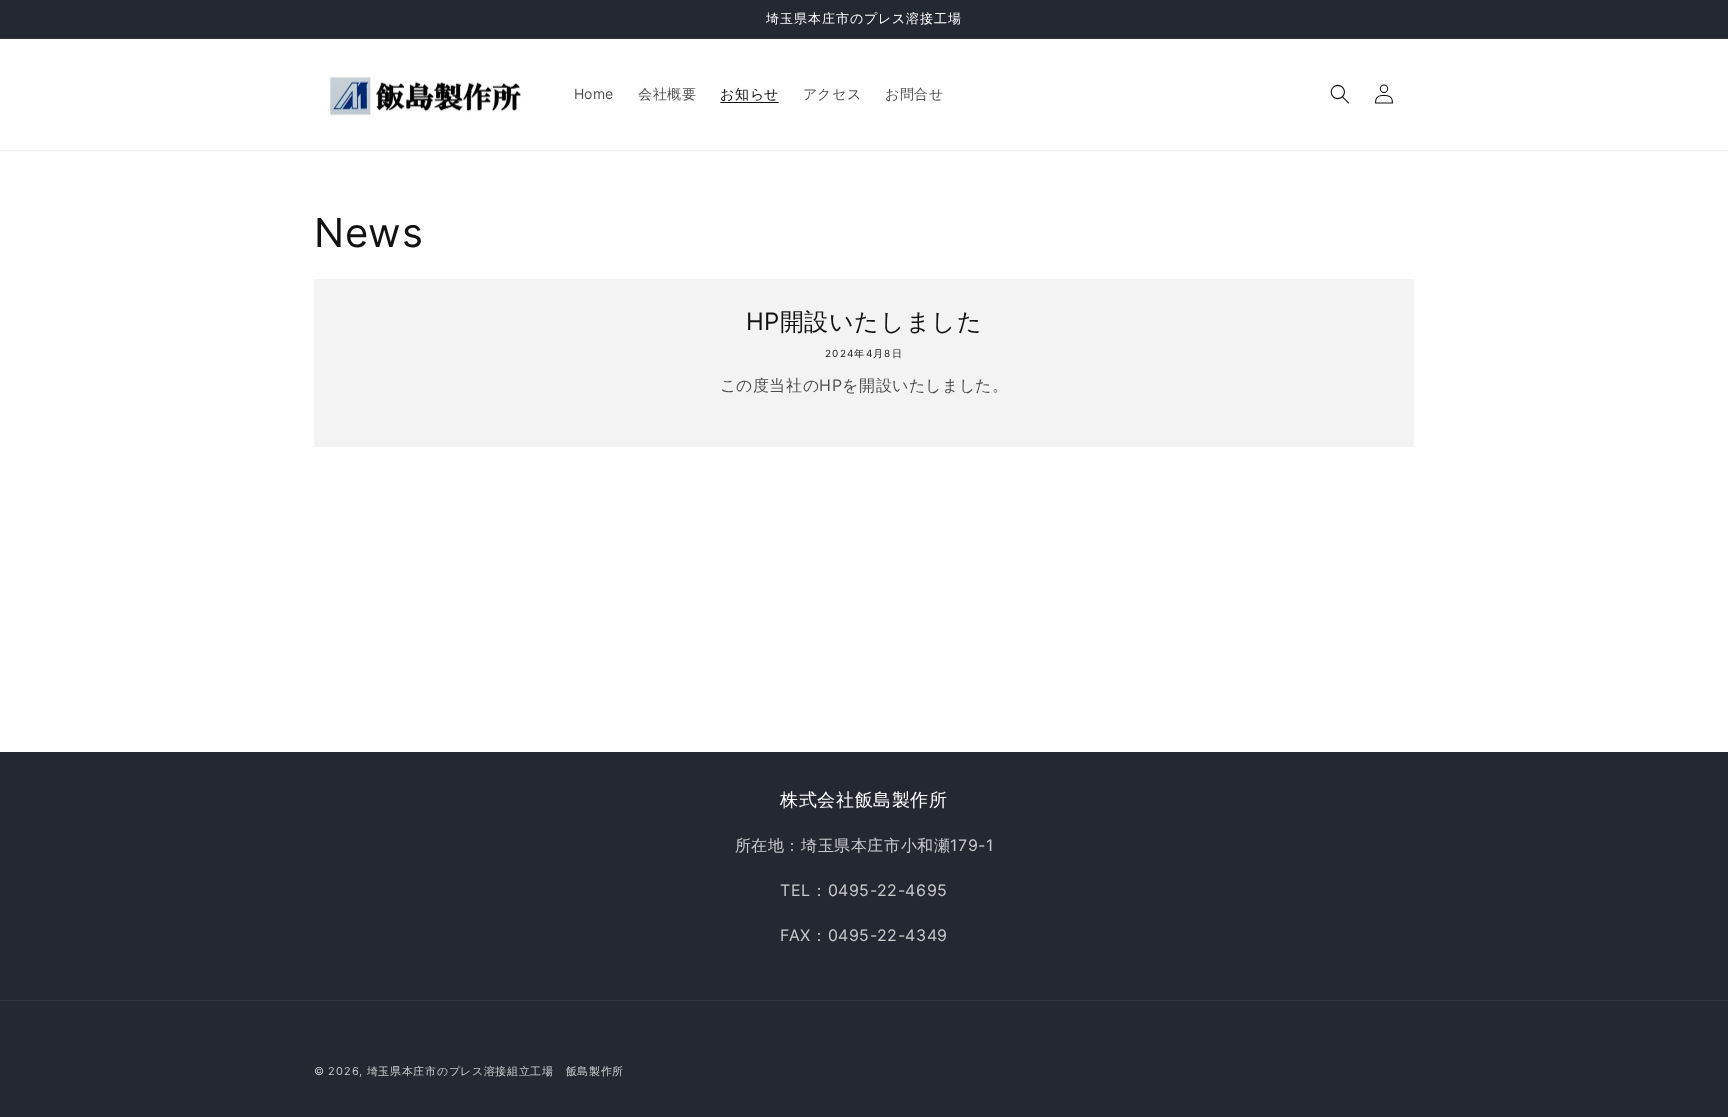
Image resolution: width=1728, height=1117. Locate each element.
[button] (1340, 94)
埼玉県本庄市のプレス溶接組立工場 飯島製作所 (495, 1071)
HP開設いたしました (864, 321)
